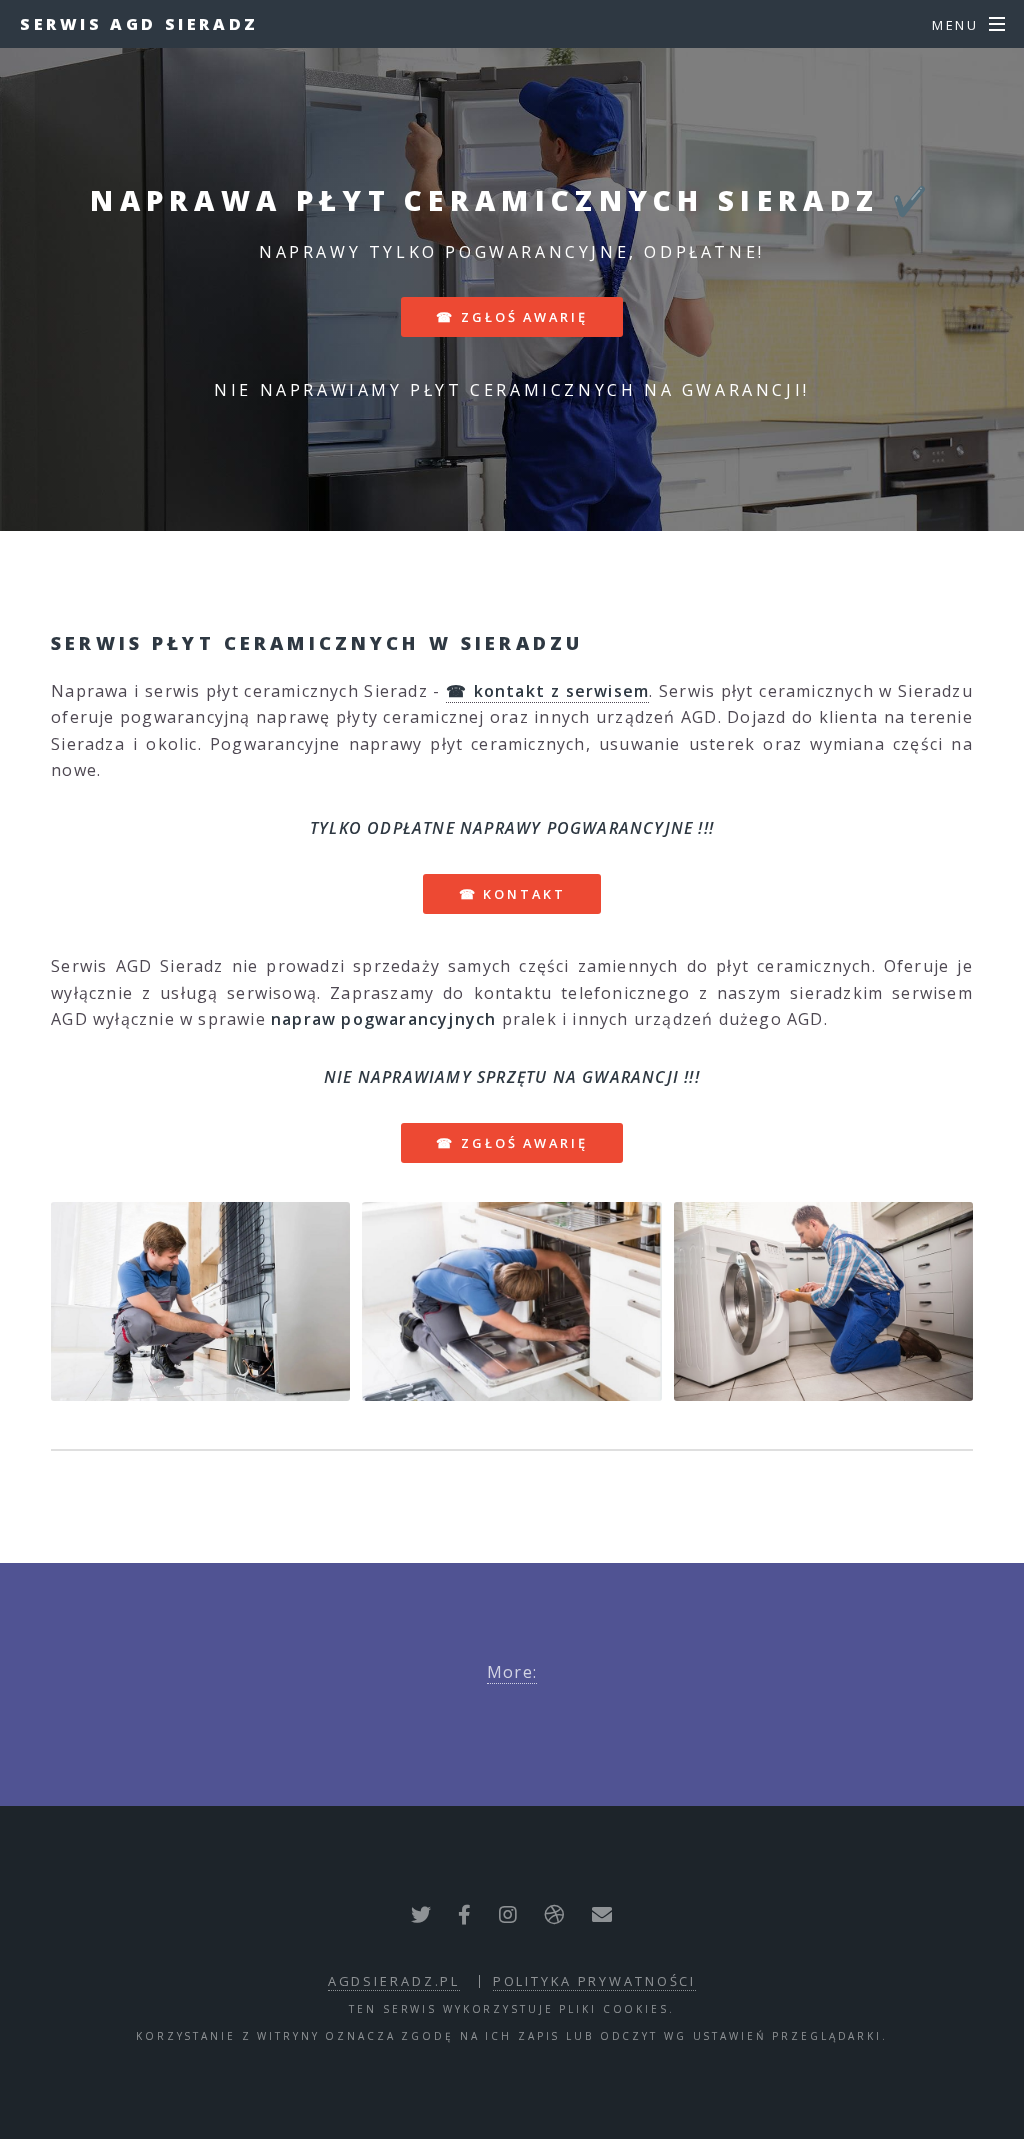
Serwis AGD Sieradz (139, 24)
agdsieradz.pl (394, 1981)
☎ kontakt (512, 894)
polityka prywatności (595, 1981)
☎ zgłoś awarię (511, 317)
